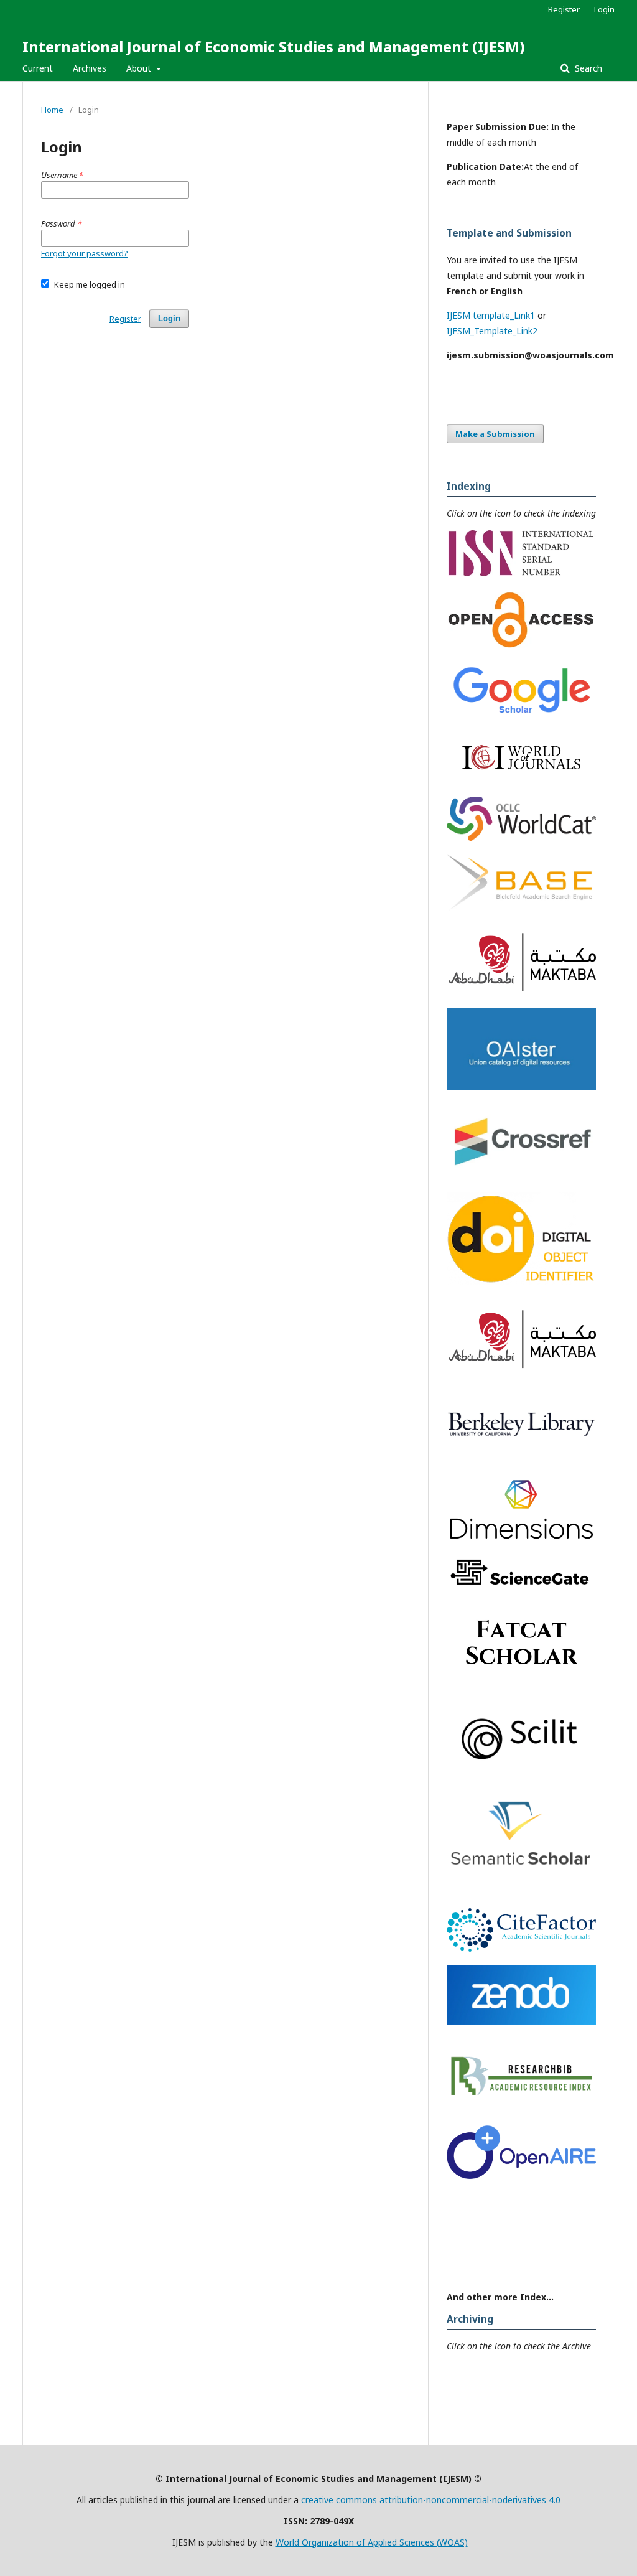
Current (38, 68)
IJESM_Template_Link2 (492, 331)
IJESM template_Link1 (491, 315)
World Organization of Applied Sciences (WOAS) (372, 2542)
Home (52, 110)
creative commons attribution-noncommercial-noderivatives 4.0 (431, 2500)
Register (564, 9)
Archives (90, 68)
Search (587, 68)
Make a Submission (495, 434)
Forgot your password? (85, 253)
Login (604, 9)
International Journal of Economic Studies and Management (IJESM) (274, 46)
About (140, 68)
